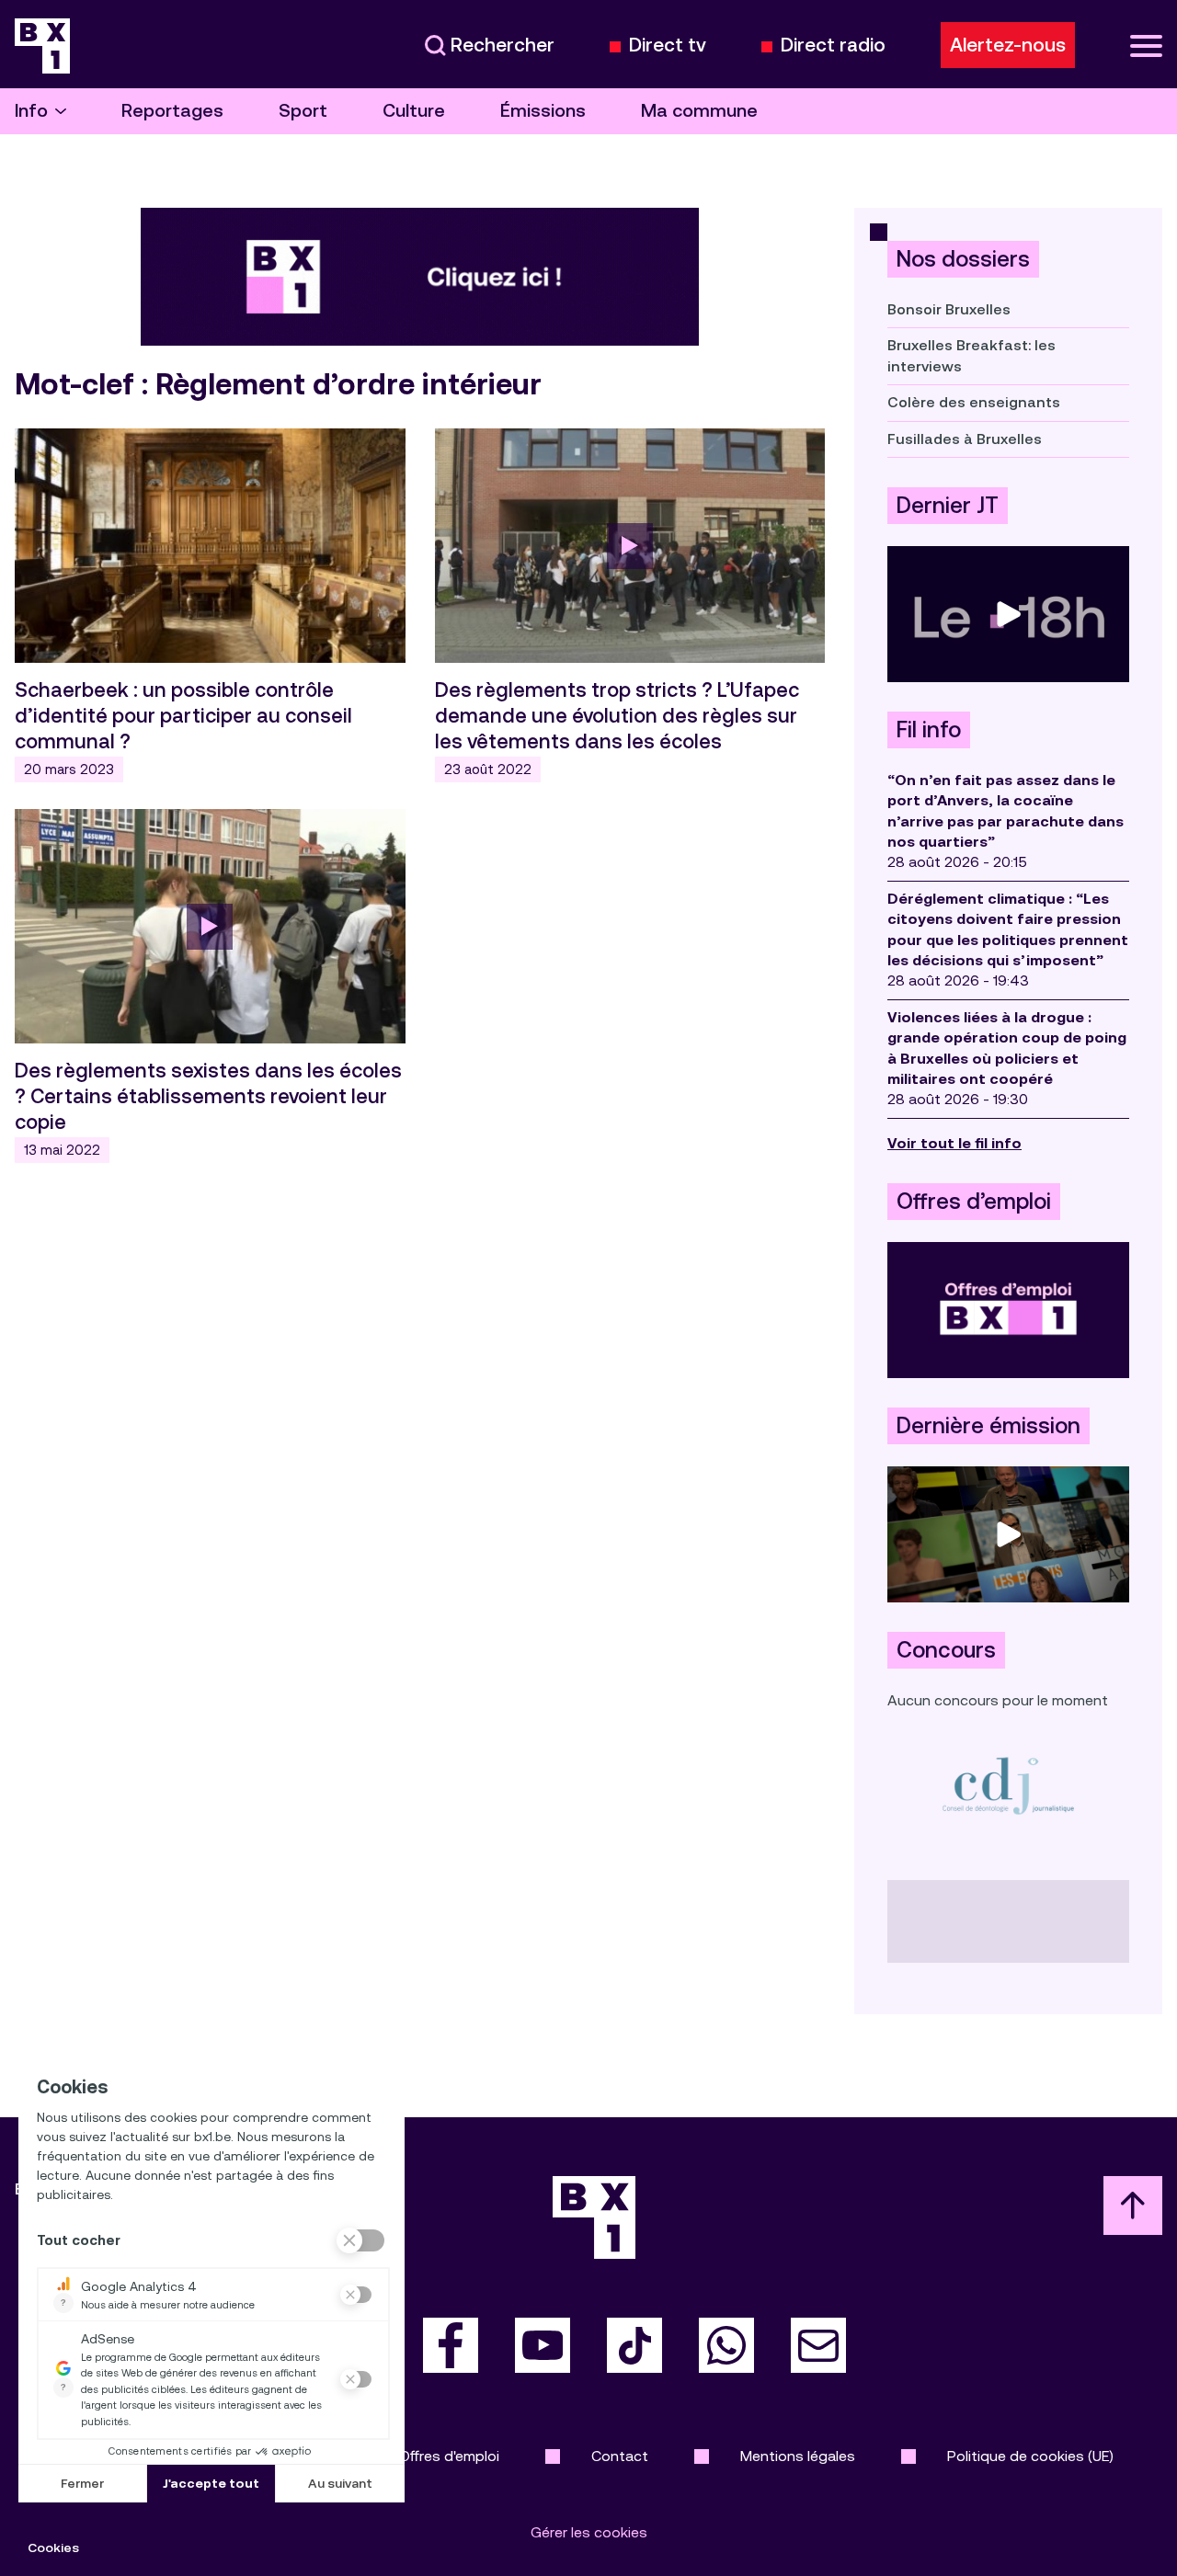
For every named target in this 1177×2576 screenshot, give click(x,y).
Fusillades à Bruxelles (965, 439)
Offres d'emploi (449, 2456)
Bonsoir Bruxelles (949, 309)
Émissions (543, 111)
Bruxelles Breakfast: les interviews (971, 355)
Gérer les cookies (589, 2532)
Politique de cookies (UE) (1030, 2456)
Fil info (929, 730)
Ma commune (699, 111)
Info (31, 111)
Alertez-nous (1008, 45)
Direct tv (668, 46)
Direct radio (833, 46)
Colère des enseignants (974, 402)
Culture (414, 111)
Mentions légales (798, 2456)
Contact (620, 2456)
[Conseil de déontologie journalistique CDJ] (1008, 1785)
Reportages (172, 111)
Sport (303, 111)
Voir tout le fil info (954, 1143)
